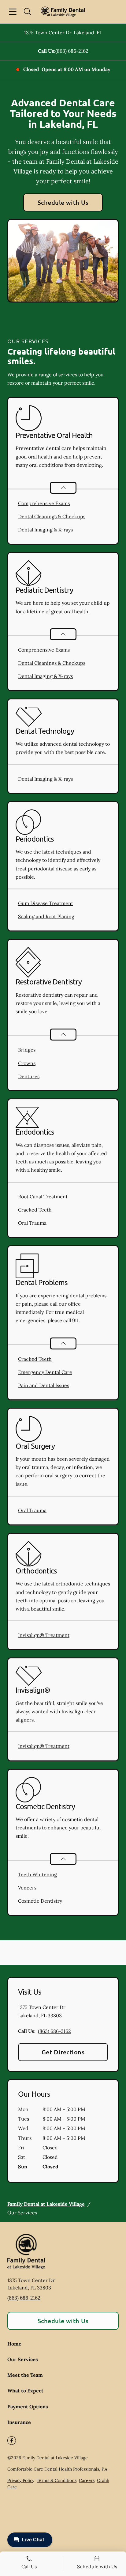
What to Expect (25, 2391)
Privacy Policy (21, 2480)
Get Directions (63, 2052)
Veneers (27, 1888)
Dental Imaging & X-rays (45, 530)
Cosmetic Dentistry (40, 1901)
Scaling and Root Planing (46, 916)
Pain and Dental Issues (44, 1385)
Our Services (23, 2359)
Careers (87, 2480)
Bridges (27, 1050)
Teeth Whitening (37, 1874)
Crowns (27, 1063)
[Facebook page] (12, 2441)
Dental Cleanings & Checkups (52, 516)
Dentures (29, 1076)
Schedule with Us (63, 202)
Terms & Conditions (57, 2480)
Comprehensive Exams (44, 503)
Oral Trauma (32, 1223)
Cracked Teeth (35, 1210)
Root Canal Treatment (43, 1197)
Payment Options (28, 2407)
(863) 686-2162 (72, 51)
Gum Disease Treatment (46, 903)
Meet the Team (25, 2375)
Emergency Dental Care (45, 1372)
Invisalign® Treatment (44, 1635)
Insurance (19, 2422)
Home (14, 2344)
